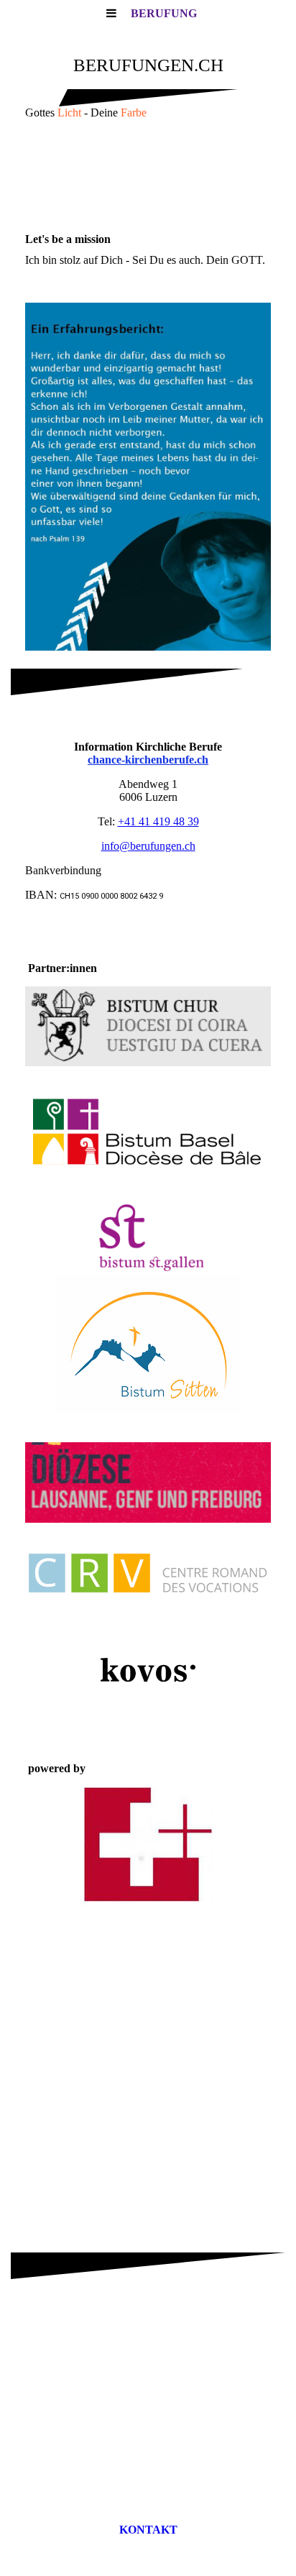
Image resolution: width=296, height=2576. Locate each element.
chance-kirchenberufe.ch (148, 760)
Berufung (164, 13)
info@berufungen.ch (148, 846)
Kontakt (148, 2530)
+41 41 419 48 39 (158, 821)
